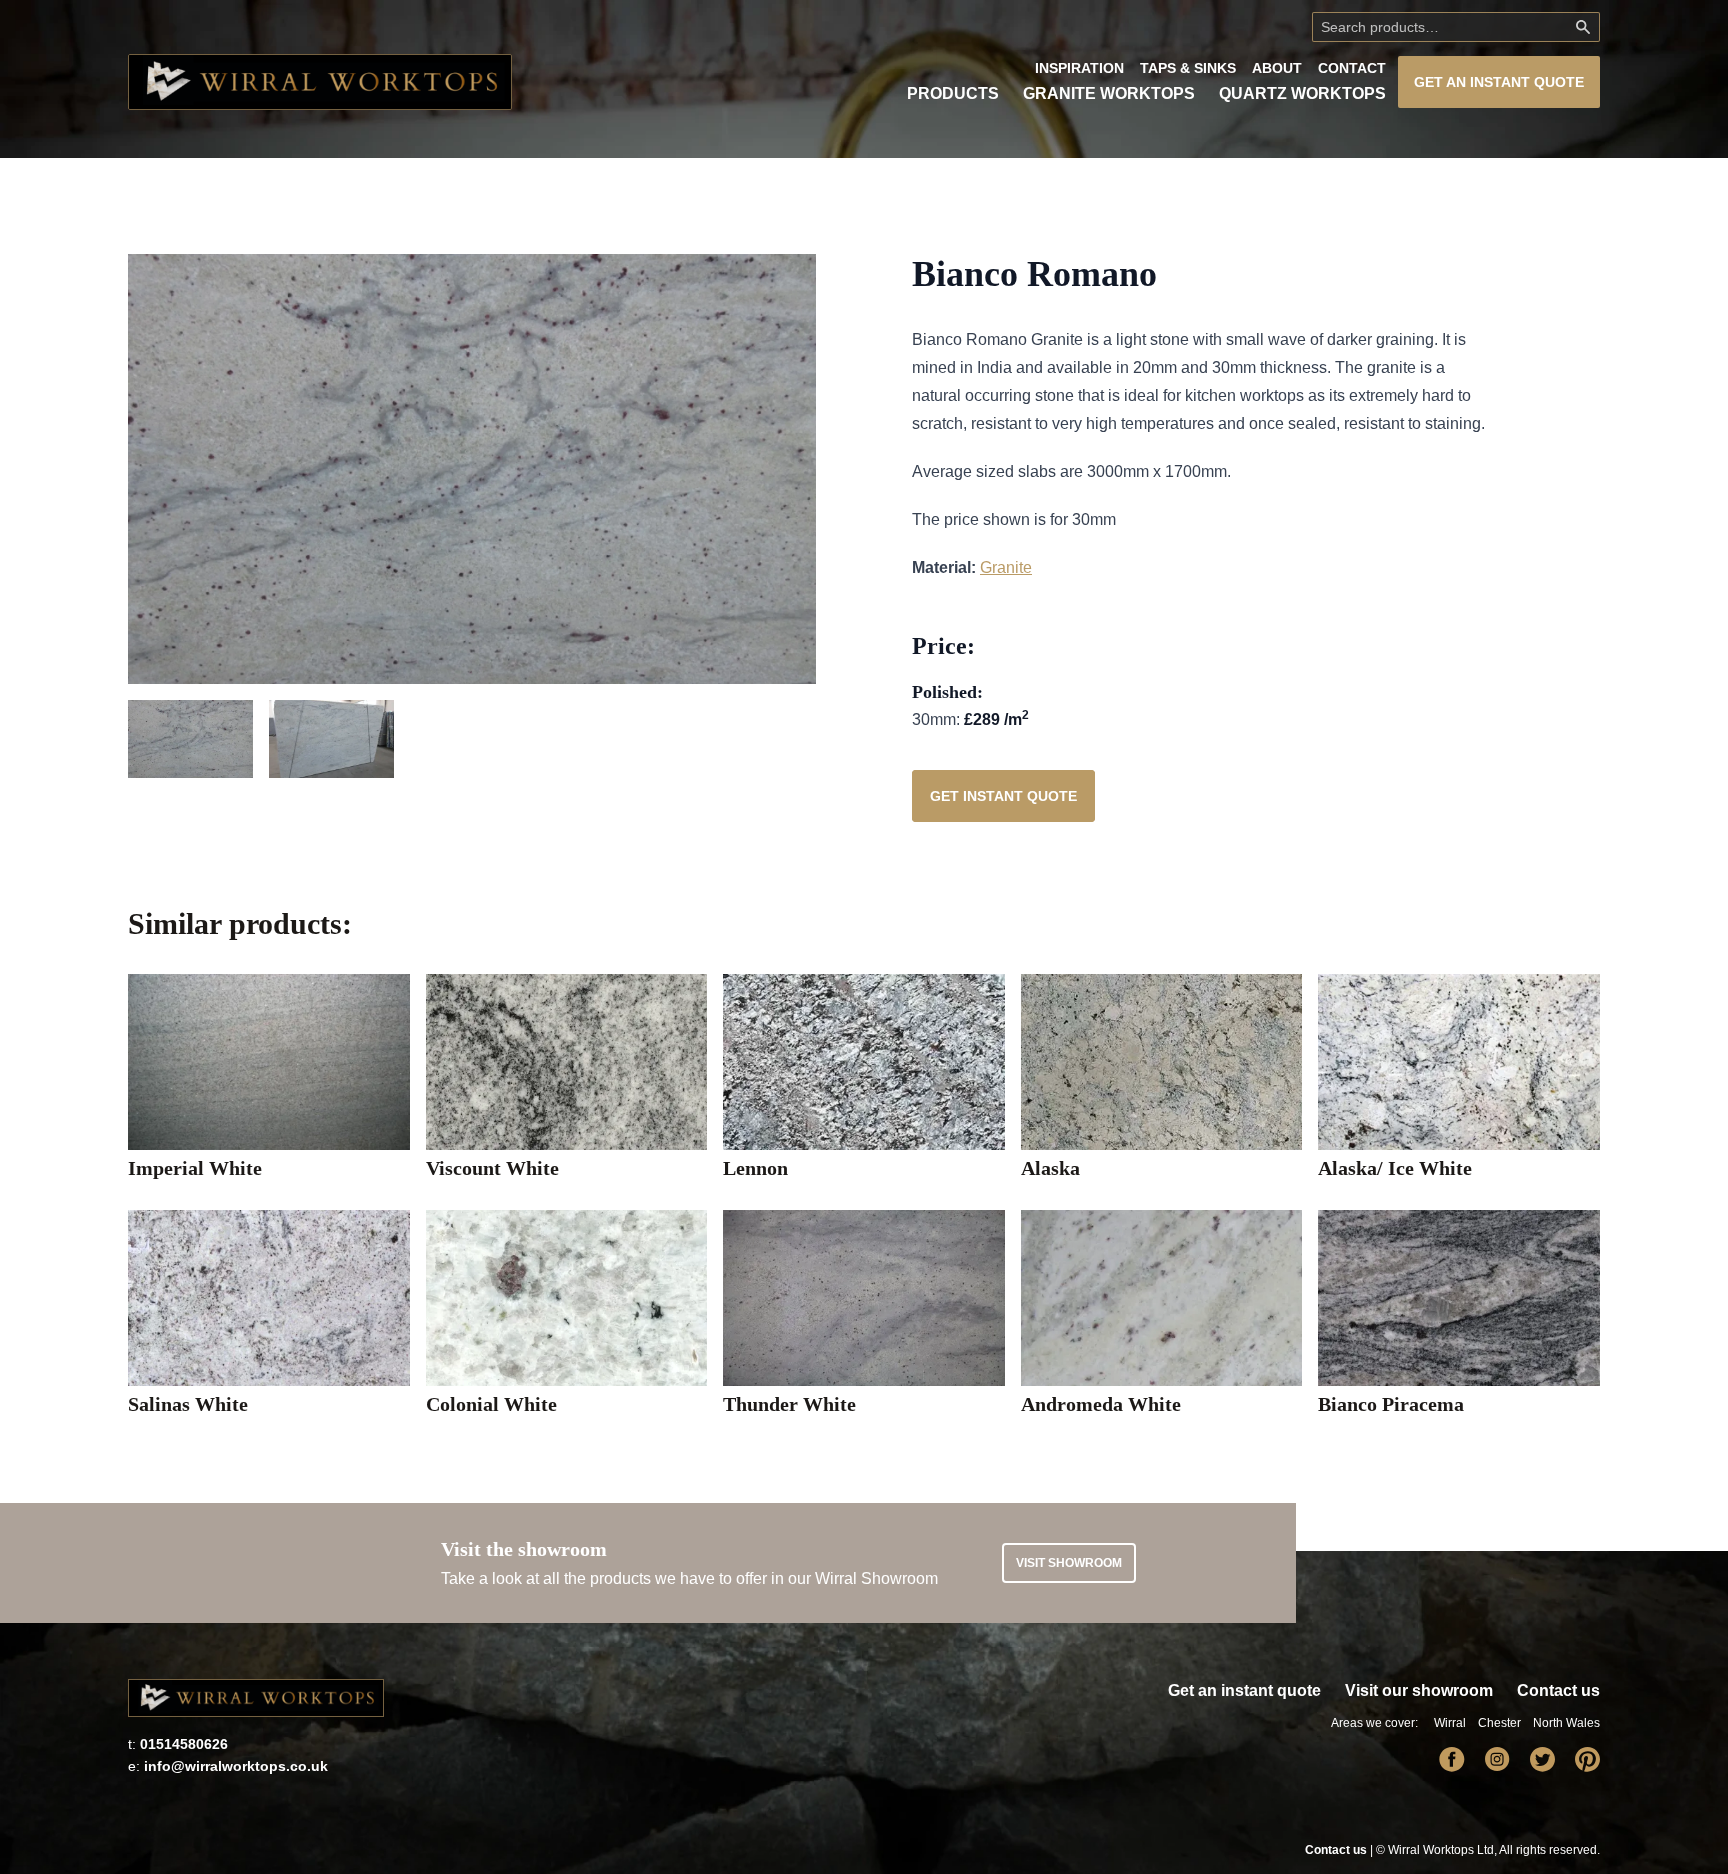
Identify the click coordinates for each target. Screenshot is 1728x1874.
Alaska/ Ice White (1395, 1168)
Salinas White (188, 1404)
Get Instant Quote (1003, 796)
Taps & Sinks (1188, 68)
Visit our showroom (1419, 1690)
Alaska (1050, 1168)
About (1277, 68)
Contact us (1558, 1690)
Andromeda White (1101, 1404)
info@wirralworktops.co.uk (236, 1766)
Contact (1352, 68)
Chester (1499, 1723)
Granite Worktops (1109, 93)
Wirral (1450, 1723)
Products (953, 93)
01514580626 (184, 1744)
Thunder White (789, 1404)
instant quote (1499, 82)
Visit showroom (1069, 1563)
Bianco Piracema (1391, 1404)
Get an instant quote (1244, 1690)
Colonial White (491, 1404)
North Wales (1566, 1723)
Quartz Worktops (1302, 93)
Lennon (755, 1168)
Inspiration (1079, 68)
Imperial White (195, 1168)
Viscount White (492, 1168)
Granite (1006, 567)
